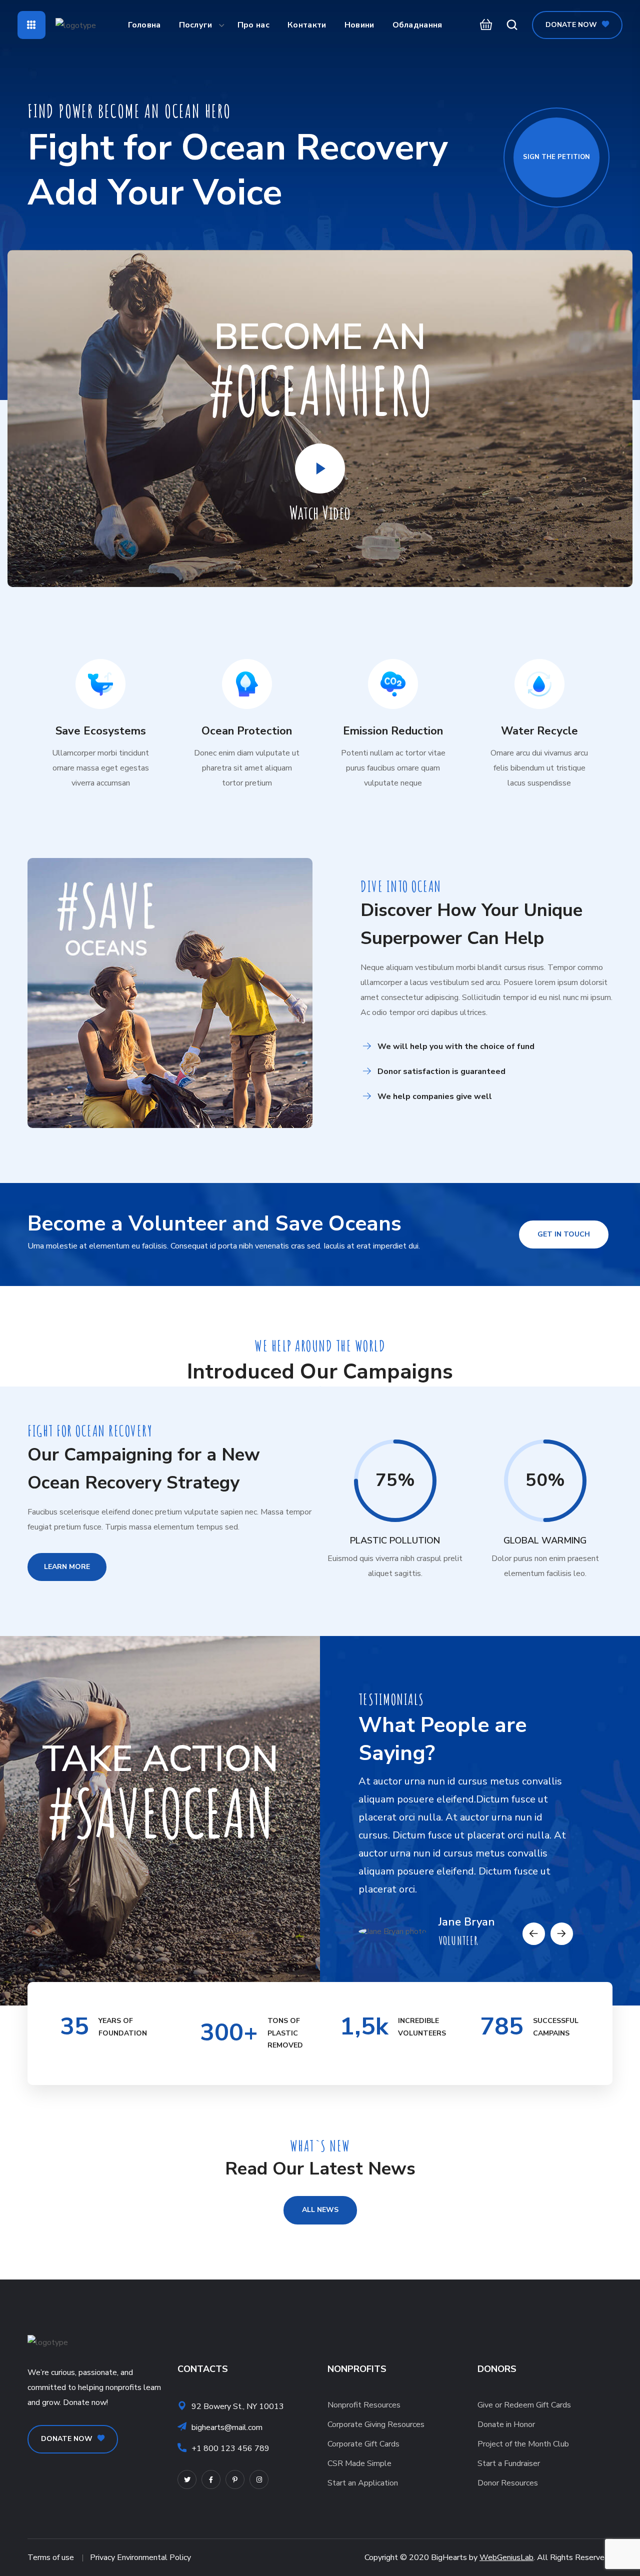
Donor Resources (508, 2483)
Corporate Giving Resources (376, 2424)
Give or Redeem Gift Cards (524, 2405)
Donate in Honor (506, 2424)
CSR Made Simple (359, 2463)
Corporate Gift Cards (363, 2444)
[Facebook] (211, 2479)
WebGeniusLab (506, 2557)
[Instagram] (259, 2479)
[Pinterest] (235, 2479)
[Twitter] (187, 2479)
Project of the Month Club (523, 2444)
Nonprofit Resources (364, 2405)
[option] (466, 1855)
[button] (483, 25)
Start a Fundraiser (509, 2463)
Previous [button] (534, 1934)
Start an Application (363, 2483)
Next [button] (562, 1934)
